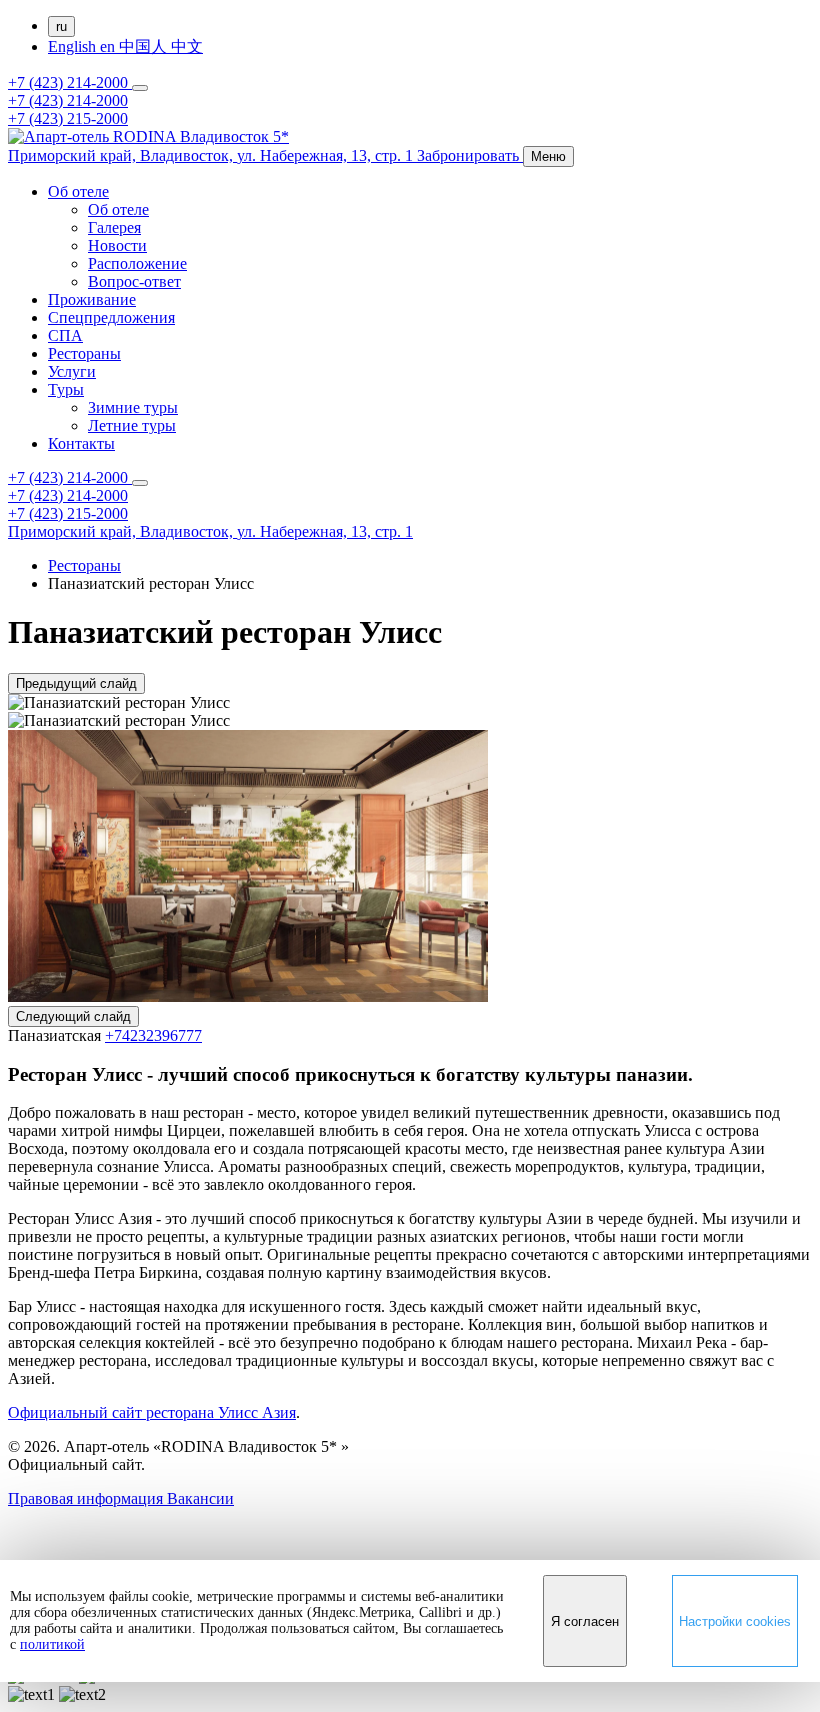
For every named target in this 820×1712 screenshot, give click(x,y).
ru (61, 26)
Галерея (114, 227)
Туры (66, 389)
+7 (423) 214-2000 (70, 82)
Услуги (72, 371)
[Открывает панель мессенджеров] (140, 88)
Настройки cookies (735, 1621)
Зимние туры (133, 407)
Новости (117, 245)
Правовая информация (87, 1498)
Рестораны (84, 353)
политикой (52, 1644)
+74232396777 (153, 1035)
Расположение (137, 263)
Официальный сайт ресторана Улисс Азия (152, 1412)
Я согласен (585, 1621)
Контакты (81, 443)
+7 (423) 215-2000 (68, 118)
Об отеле (78, 191)
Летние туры (132, 425)
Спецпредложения (111, 317)
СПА (65, 335)
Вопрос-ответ (134, 281)
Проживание (92, 299)
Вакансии (200, 1498)
